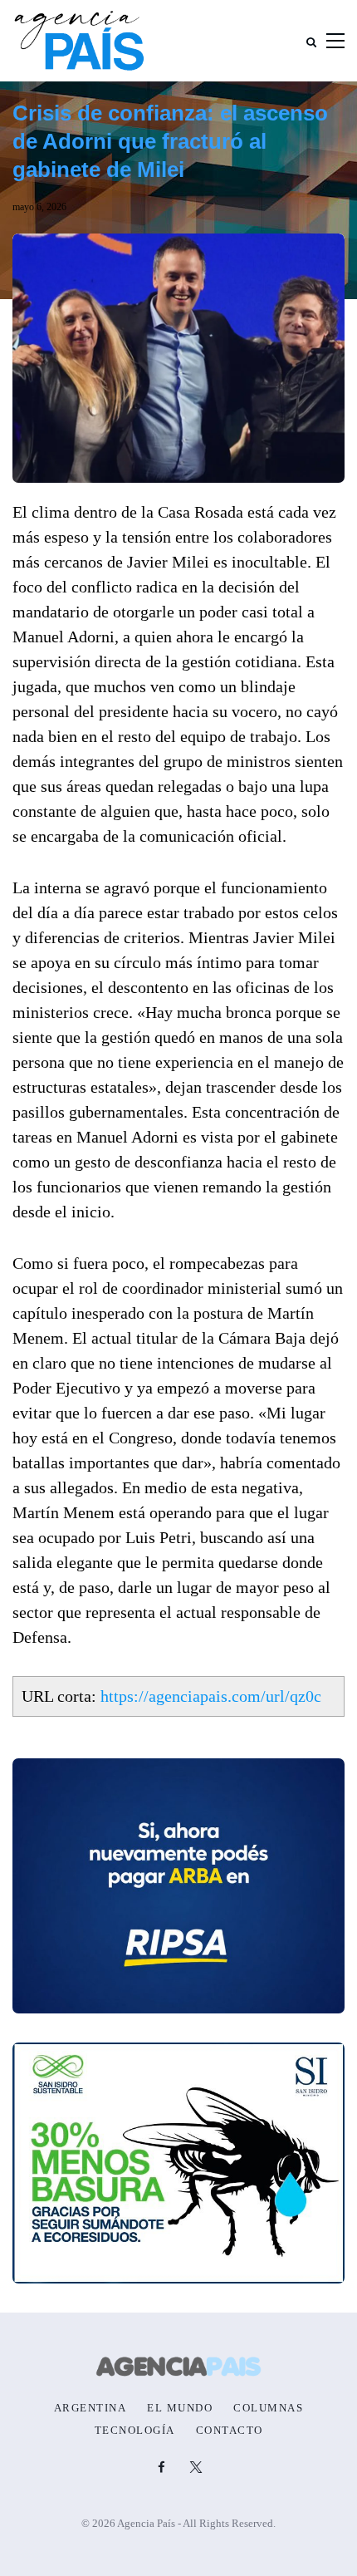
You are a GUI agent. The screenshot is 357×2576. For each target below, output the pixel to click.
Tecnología (135, 2431)
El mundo (180, 2408)
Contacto (230, 2431)
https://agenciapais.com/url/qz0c (211, 1696)
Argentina (90, 2408)
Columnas (268, 2408)
